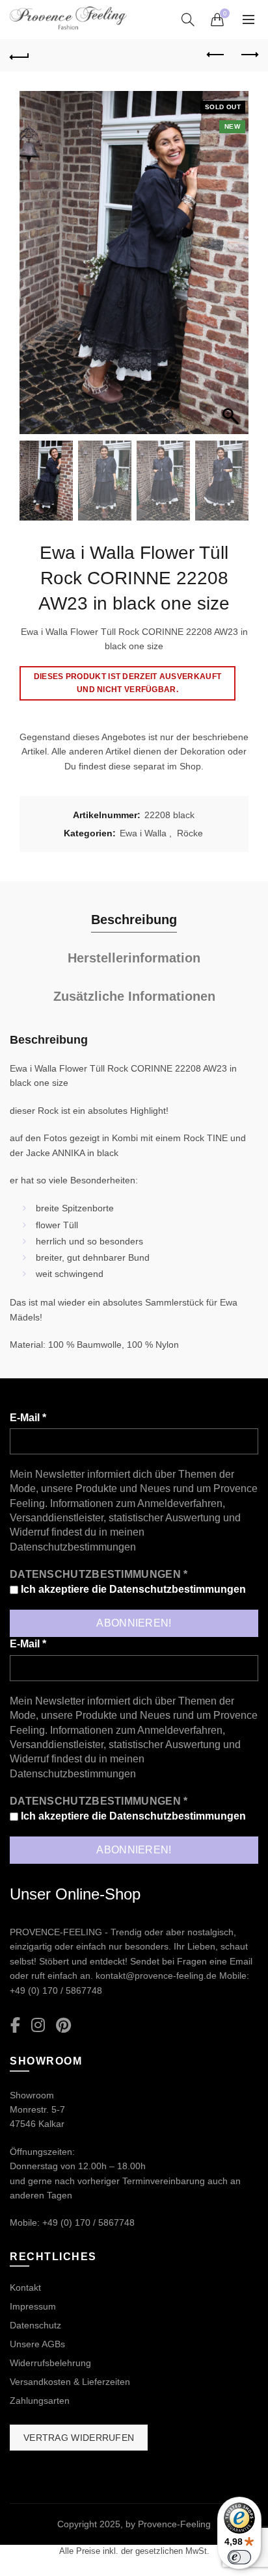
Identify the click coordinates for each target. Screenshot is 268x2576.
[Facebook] (15, 2026)
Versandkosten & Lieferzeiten (70, 2382)
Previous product (216, 55)
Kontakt (25, 2287)
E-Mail (28, 1418)
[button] (232, 269)
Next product (248, 55)
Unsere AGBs (37, 2344)
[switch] (239, 2557)
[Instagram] (38, 2026)
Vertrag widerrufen (79, 2438)
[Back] (20, 55)
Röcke (190, 833)
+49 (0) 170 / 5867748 (56, 1990)
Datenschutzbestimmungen (73, 1547)
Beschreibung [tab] (134, 920)
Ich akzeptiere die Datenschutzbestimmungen (132, 1589)
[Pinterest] (63, 2026)
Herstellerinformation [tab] (134, 958)
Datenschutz (35, 2325)
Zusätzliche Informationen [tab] (134, 996)
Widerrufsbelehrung (50, 2363)
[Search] (188, 19)
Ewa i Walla (143, 833)
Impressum (33, 2306)
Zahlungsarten (40, 2401)
